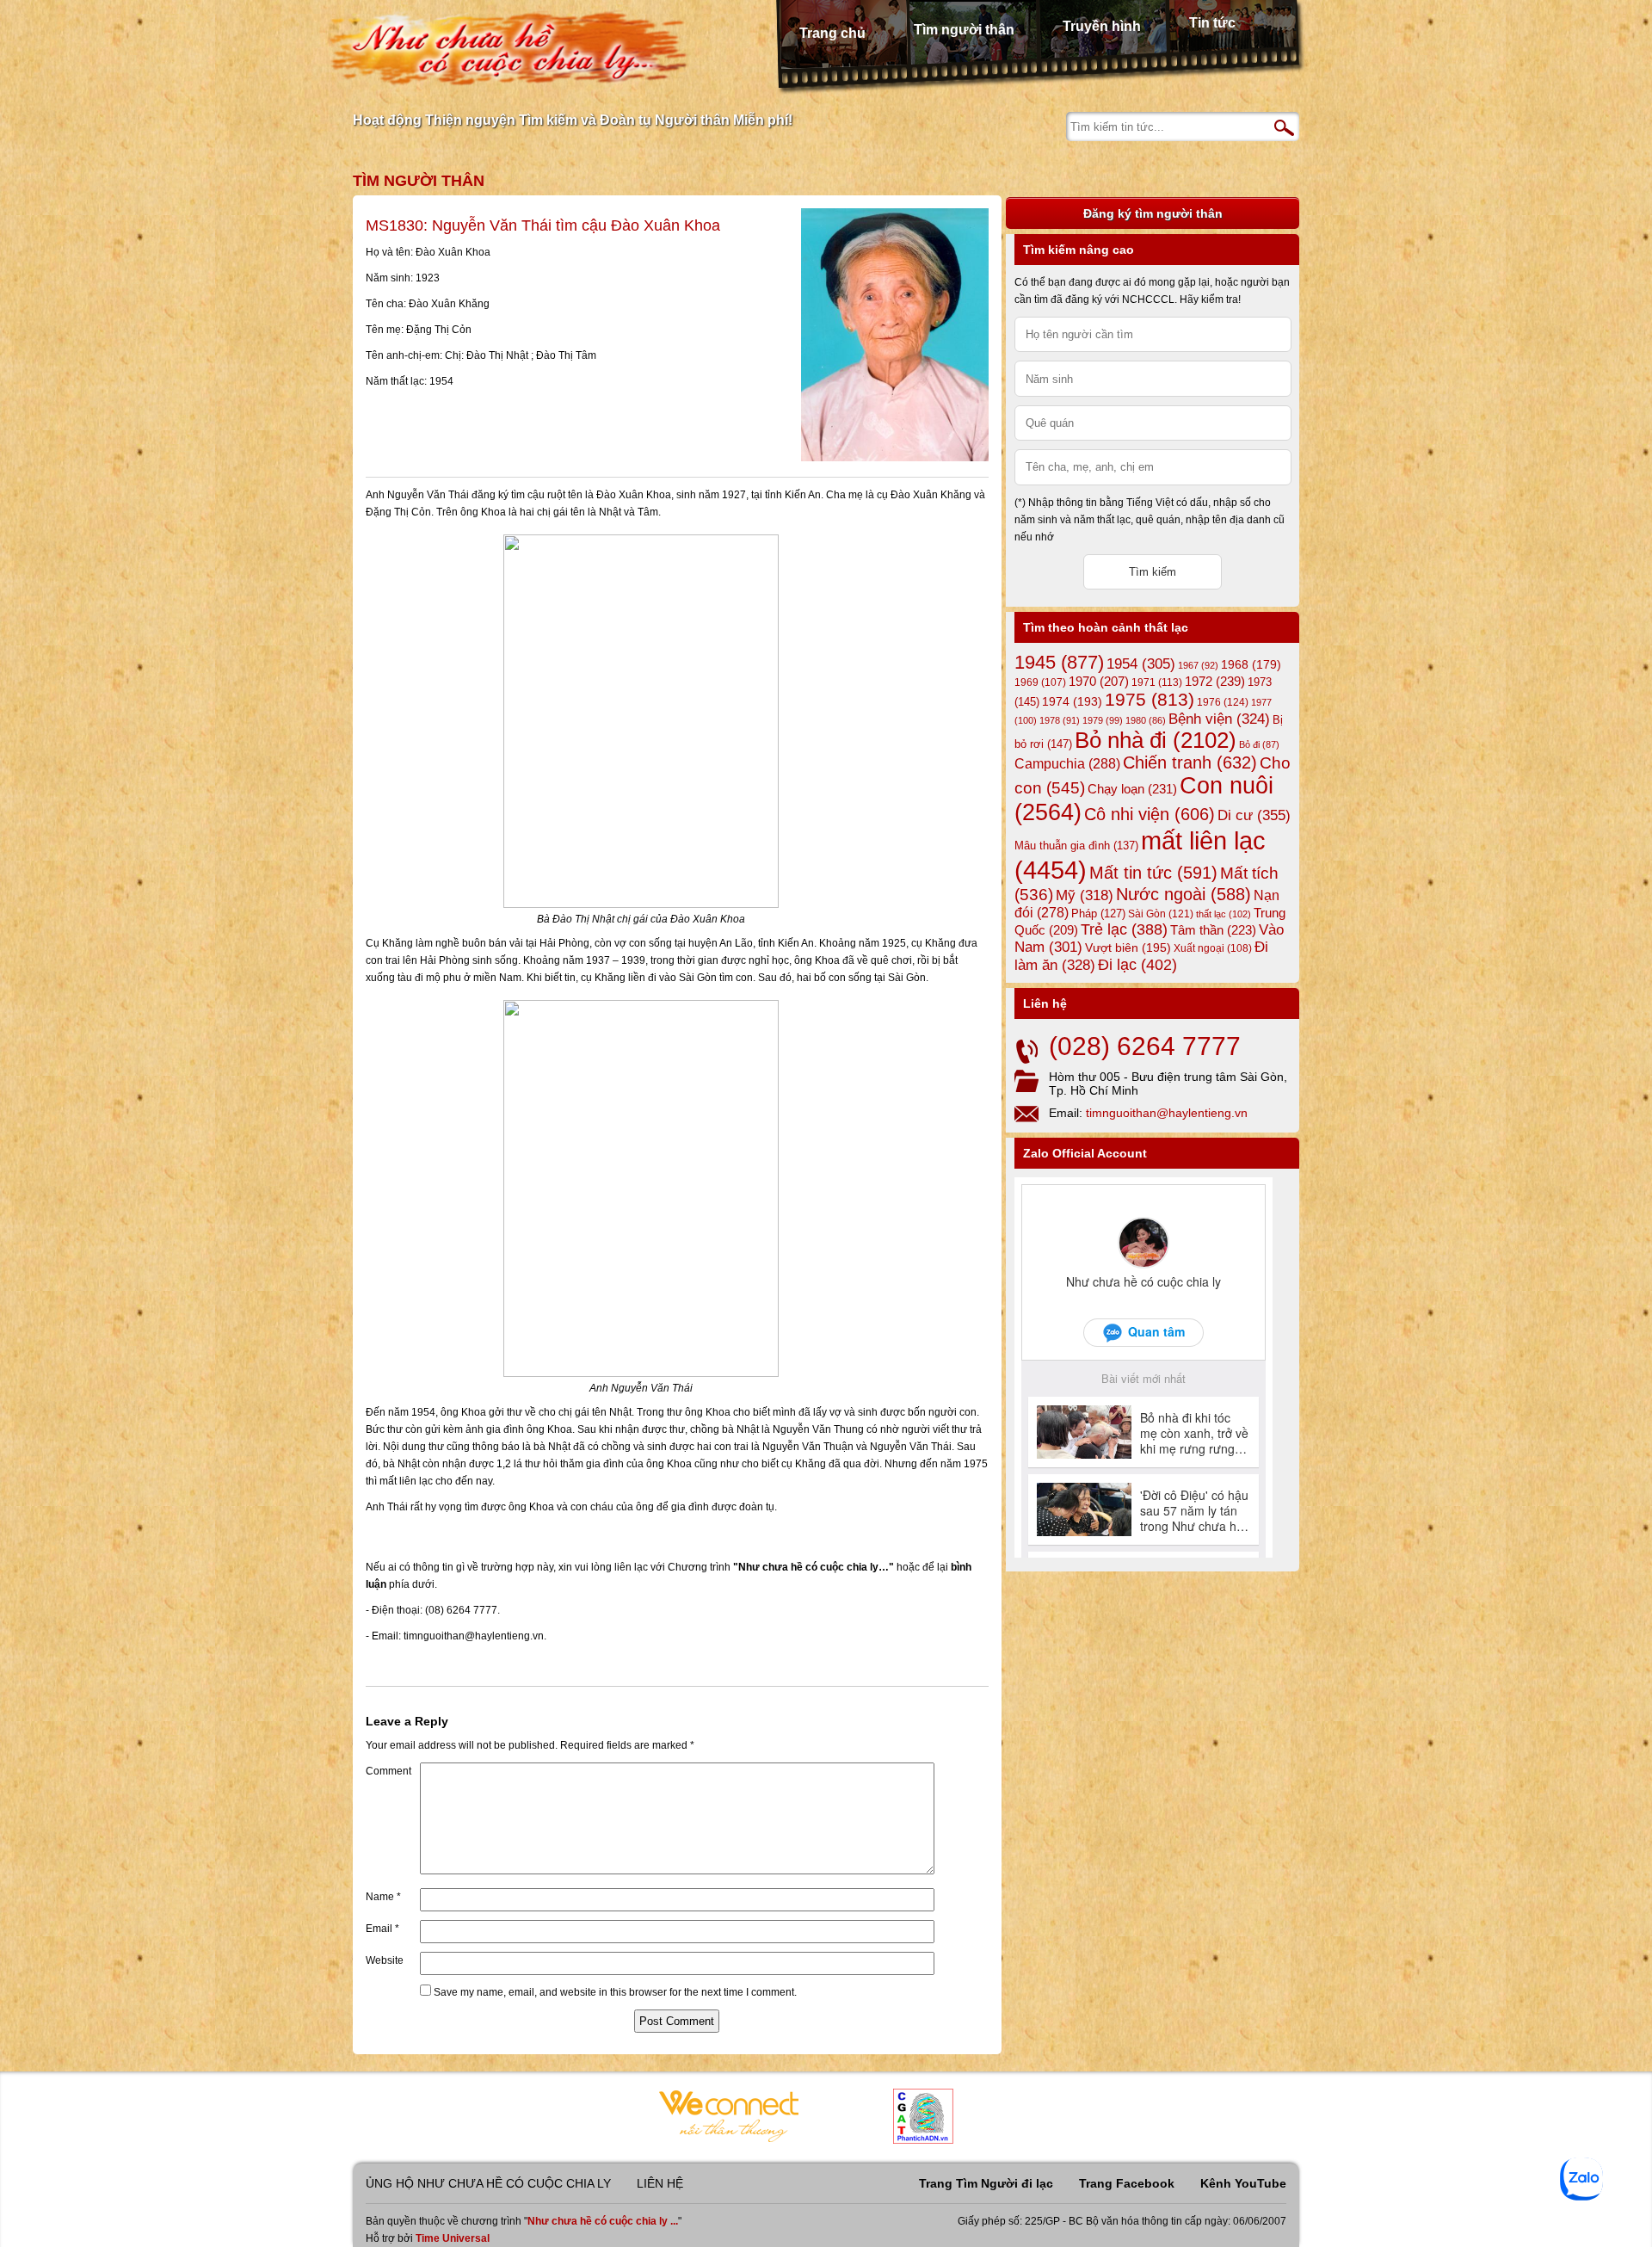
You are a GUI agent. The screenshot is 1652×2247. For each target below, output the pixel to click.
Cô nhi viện (1150, 814)
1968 (1251, 664)
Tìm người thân (964, 30)
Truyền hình (1102, 26)
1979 (1103, 720)
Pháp (1098, 914)
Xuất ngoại (1213, 948)
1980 (1146, 720)
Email (382, 1929)
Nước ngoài (1184, 894)
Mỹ (1085, 895)
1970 (1099, 682)
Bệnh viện (1219, 719)
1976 (1223, 702)
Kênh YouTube (1243, 2183)
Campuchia (1067, 763)
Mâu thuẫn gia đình (1076, 846)
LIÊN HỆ (660, 2183)
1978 (1060, 720)
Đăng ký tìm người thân (1153, 213)
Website (385, 1960)
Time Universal (453, 2238)
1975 (1150, 700)
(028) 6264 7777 (1145, 1046)
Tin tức (1212, 23)
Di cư (1254, 815)
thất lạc (1224, 914)
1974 (1072, 701)
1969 (1040, 682)
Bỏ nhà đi (1156, 740)
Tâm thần (1213, 930)
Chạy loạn (1132, 789)
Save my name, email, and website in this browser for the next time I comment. (615, 1992)
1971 (1157, 682)
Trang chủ (832, 33)
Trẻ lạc (1124, 929)
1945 (1059, 662)
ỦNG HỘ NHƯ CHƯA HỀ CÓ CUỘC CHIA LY (488, 2183)
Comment (388, 1771)
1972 (1215, 681)
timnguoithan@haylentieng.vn (1167, 1113)
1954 (1141, 664)
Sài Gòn (1161, 914)
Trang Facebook (1127, 2183)
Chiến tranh (1190, 762)
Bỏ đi (1259, 744)
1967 (1198, 665)
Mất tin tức (1153, 873)
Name (383, 1897)
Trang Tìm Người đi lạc (986, 2183)
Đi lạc (1137, 965)
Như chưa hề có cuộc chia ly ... (603, 2221)
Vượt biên (1128, 948)
